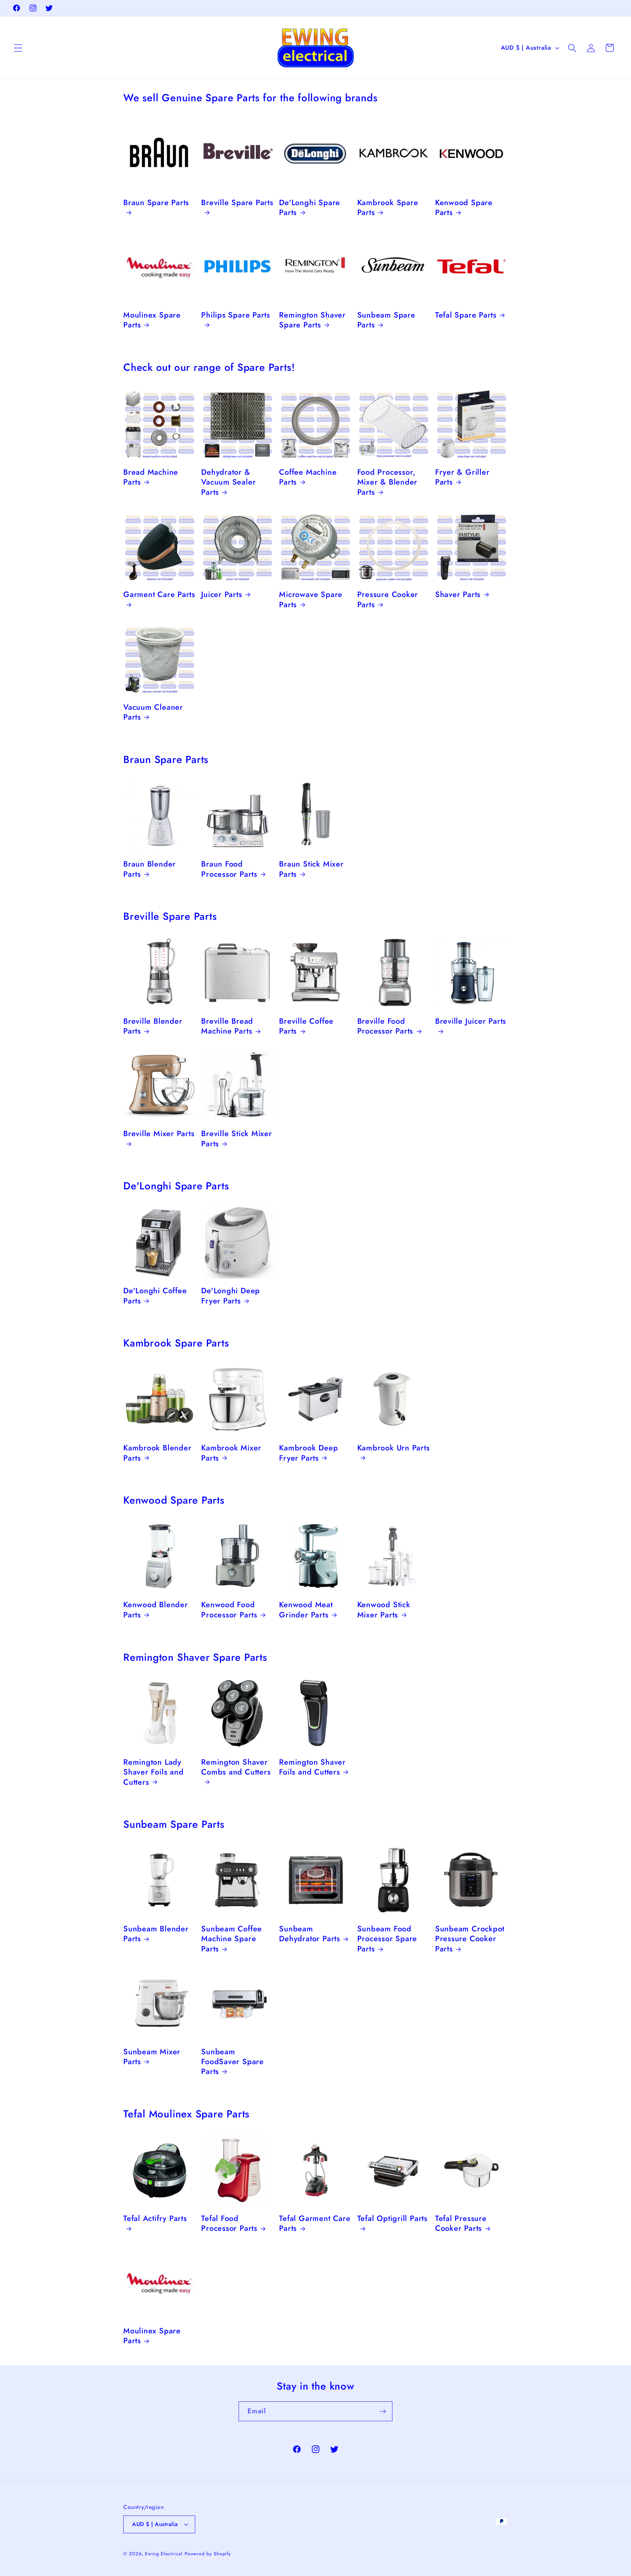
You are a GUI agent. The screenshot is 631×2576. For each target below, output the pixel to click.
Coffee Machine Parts (308, 477)
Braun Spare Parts (156, 203)
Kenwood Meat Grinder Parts (306, 1610)
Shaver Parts (458, 594)
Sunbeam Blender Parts (156, 1934)
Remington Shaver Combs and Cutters (236, 1767)
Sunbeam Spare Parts (386, 320)
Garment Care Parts (159, 595)
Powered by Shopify (208, 2554)
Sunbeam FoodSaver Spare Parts (233, 2061)
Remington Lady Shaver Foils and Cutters (153, 1772)
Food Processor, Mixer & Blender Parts (387, 482)
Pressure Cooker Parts (388, 599)
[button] (18, 48)
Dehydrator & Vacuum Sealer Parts (228, 482)
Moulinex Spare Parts (152, 320)
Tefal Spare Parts (466, 315)
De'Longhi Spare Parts (310, 208)
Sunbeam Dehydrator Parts (309, 1934)
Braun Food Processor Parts (229, 869)
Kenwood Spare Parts (464, 208)
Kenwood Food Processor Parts (229, 1610)
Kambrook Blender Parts (157, 1453)
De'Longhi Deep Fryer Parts (231, 1296)
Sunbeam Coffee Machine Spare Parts (232, 1939)
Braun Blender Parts (150, 869)
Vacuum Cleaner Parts (153, 712)
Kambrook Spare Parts (388, 208)
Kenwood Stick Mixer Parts (384, 1610)
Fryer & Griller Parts (462, 477)
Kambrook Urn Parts (394, 1448)
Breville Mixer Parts (159, 1134)
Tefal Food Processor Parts (229, 2224)
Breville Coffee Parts (306, 1026)
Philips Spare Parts (236, 315)
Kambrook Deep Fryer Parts (308, 1453)
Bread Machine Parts (151, 477)
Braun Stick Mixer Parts (311, 869)
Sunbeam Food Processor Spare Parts (387, 1939)
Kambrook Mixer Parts (231, 1453)
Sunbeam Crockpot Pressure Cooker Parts (470, 1939)
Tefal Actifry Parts (155, 2219)
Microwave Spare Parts (311, 599)
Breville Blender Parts (153, 1026)
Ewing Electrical (164, 2554)
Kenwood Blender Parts (156, 1610)
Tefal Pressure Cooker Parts (461, 2224)
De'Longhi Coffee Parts (155, 1296)
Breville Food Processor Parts (385, 1026)
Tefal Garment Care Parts (315, 2224)
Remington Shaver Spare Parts (312, 320)
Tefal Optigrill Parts (392, 2219)
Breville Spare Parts (237, 203)
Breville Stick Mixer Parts (237, 1139)
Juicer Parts (222, 594)
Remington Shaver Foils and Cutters (312, 1767)
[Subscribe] (383, 2411)
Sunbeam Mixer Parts (152, 2056)
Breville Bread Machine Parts (227, 1026)
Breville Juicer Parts (471, 1021)
